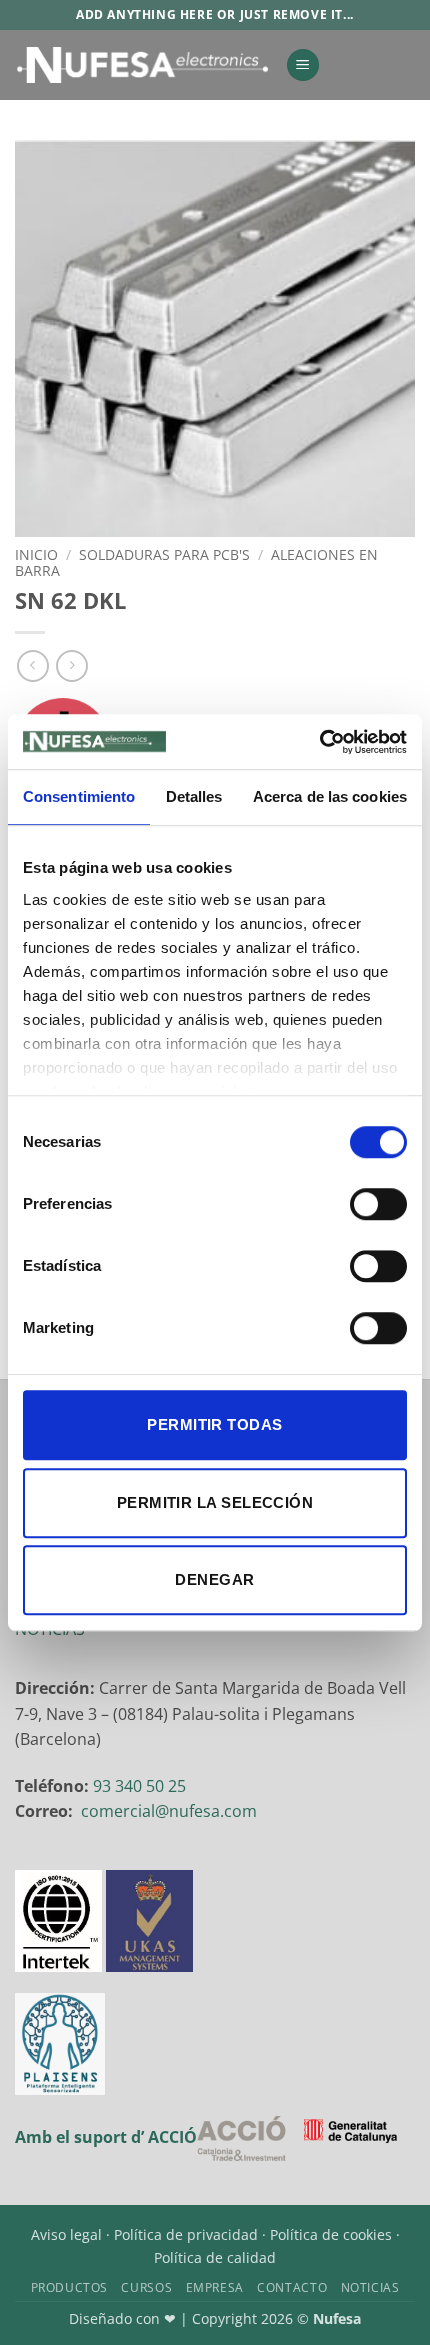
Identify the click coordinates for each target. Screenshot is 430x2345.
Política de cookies (331, 2234)
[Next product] (32, 665)
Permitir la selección (215, 1502)
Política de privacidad (186, 2234)
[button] (303, 65)
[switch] (378, 1204)
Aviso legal (66, 2234)
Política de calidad (215, 2257)
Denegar (214, 1579)
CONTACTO (292, 2287)
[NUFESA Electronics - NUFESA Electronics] (142, 65)
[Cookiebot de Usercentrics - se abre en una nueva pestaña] (319, 742)
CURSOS (146, 2287)
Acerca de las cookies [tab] (330, 796)
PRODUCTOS (70, 2287)
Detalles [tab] (194, 796)
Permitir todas (214, 1424)
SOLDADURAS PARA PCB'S (164, 554)
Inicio (36, 554)
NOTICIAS (370, 2287)
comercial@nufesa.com (169, 1811)
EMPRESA (215, 2287)
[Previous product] (71, 665)
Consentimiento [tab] (79, 796)
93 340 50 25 (139, 1786)
